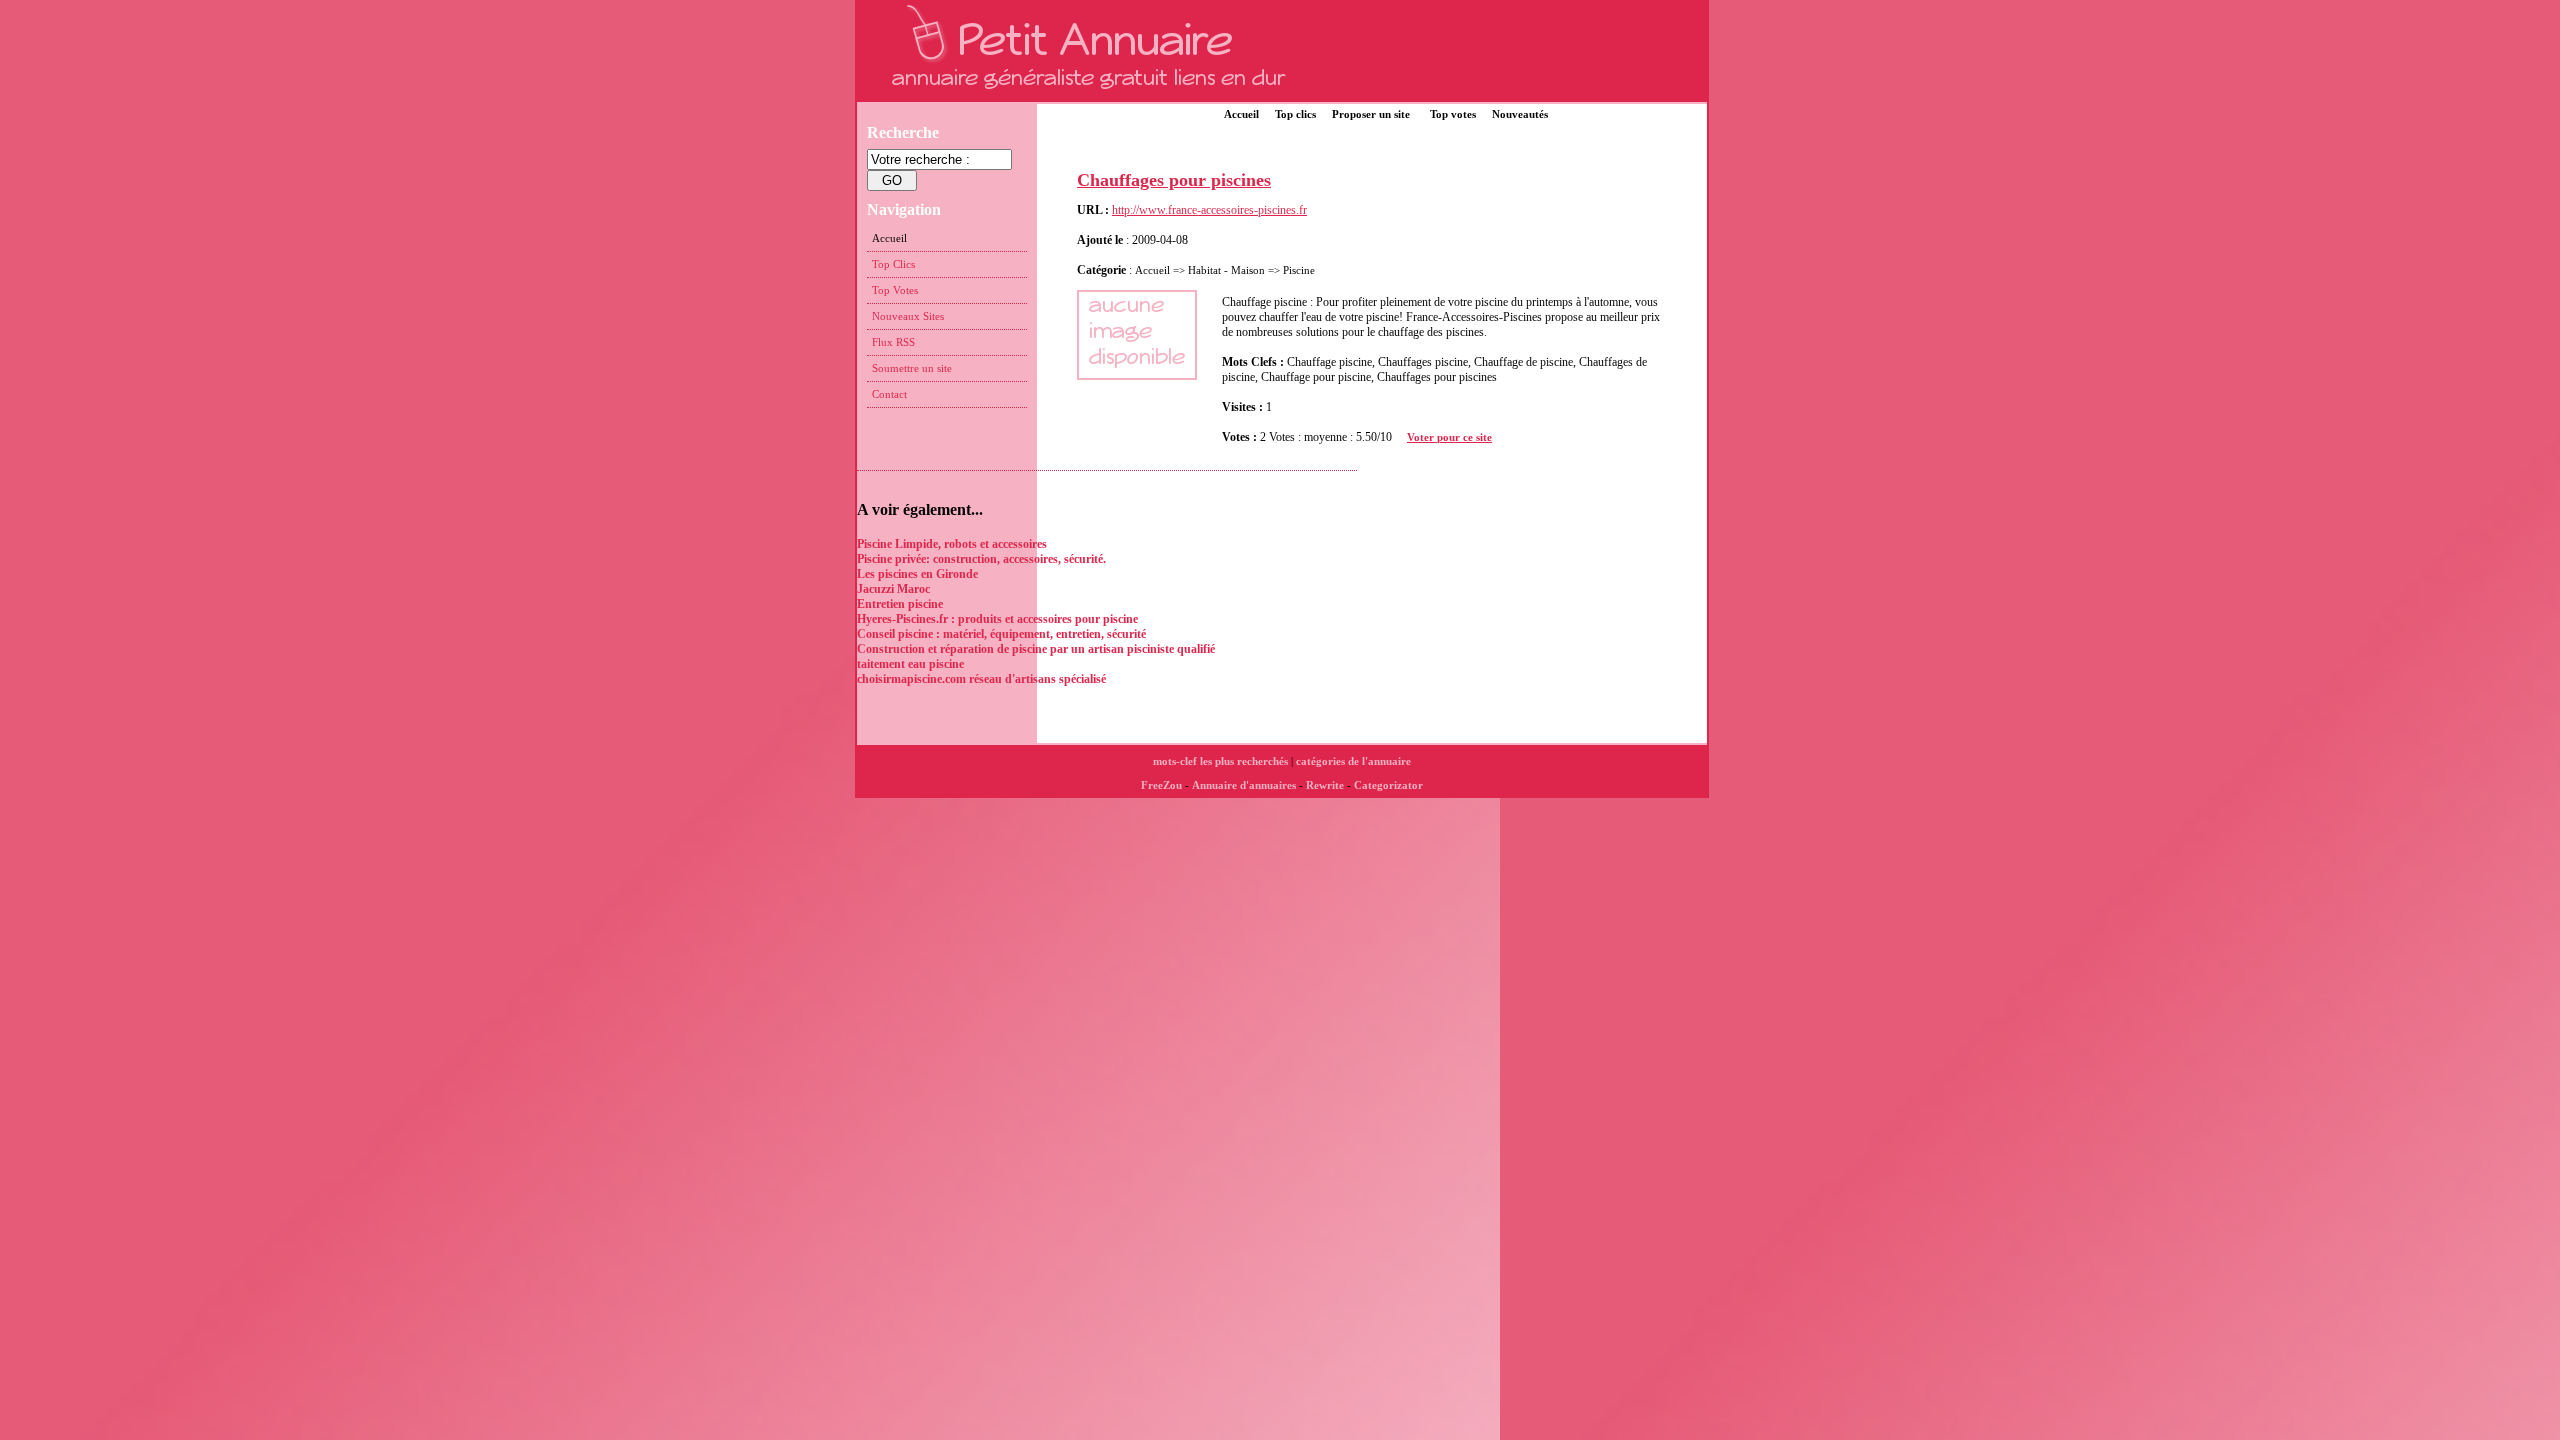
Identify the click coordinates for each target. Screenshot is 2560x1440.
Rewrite (1325, 785)
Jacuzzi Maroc (893, 589)
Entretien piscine (900, 604)
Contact (889, 394)
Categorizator (1388, 785)
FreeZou (1161, 785)
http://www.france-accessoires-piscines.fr (1209, 210)
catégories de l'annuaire (1353, 761)
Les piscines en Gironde (917, 574)
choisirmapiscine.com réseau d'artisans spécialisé (981, 679)
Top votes (1453, 114)
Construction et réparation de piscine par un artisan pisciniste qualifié (1036, 649)
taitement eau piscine (910, 664)
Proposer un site (1371, 114)
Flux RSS (893, 342)
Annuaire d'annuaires (1244, 785)
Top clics (1295, 114)
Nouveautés (1520, 114)
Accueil (1241, 114)
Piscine (1299, 270)
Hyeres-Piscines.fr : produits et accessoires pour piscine (997, 619)
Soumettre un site (912, 368)
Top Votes (895, 290)
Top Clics (893, 264)
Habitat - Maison (1228, 270)
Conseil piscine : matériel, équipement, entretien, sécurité (1001, 634)
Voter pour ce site (1449, 437)
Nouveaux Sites (908, 316)
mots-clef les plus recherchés (1220, 761)
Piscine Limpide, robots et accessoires (952, 544)
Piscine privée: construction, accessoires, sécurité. (981, 559)
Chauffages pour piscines (1174, 180)
